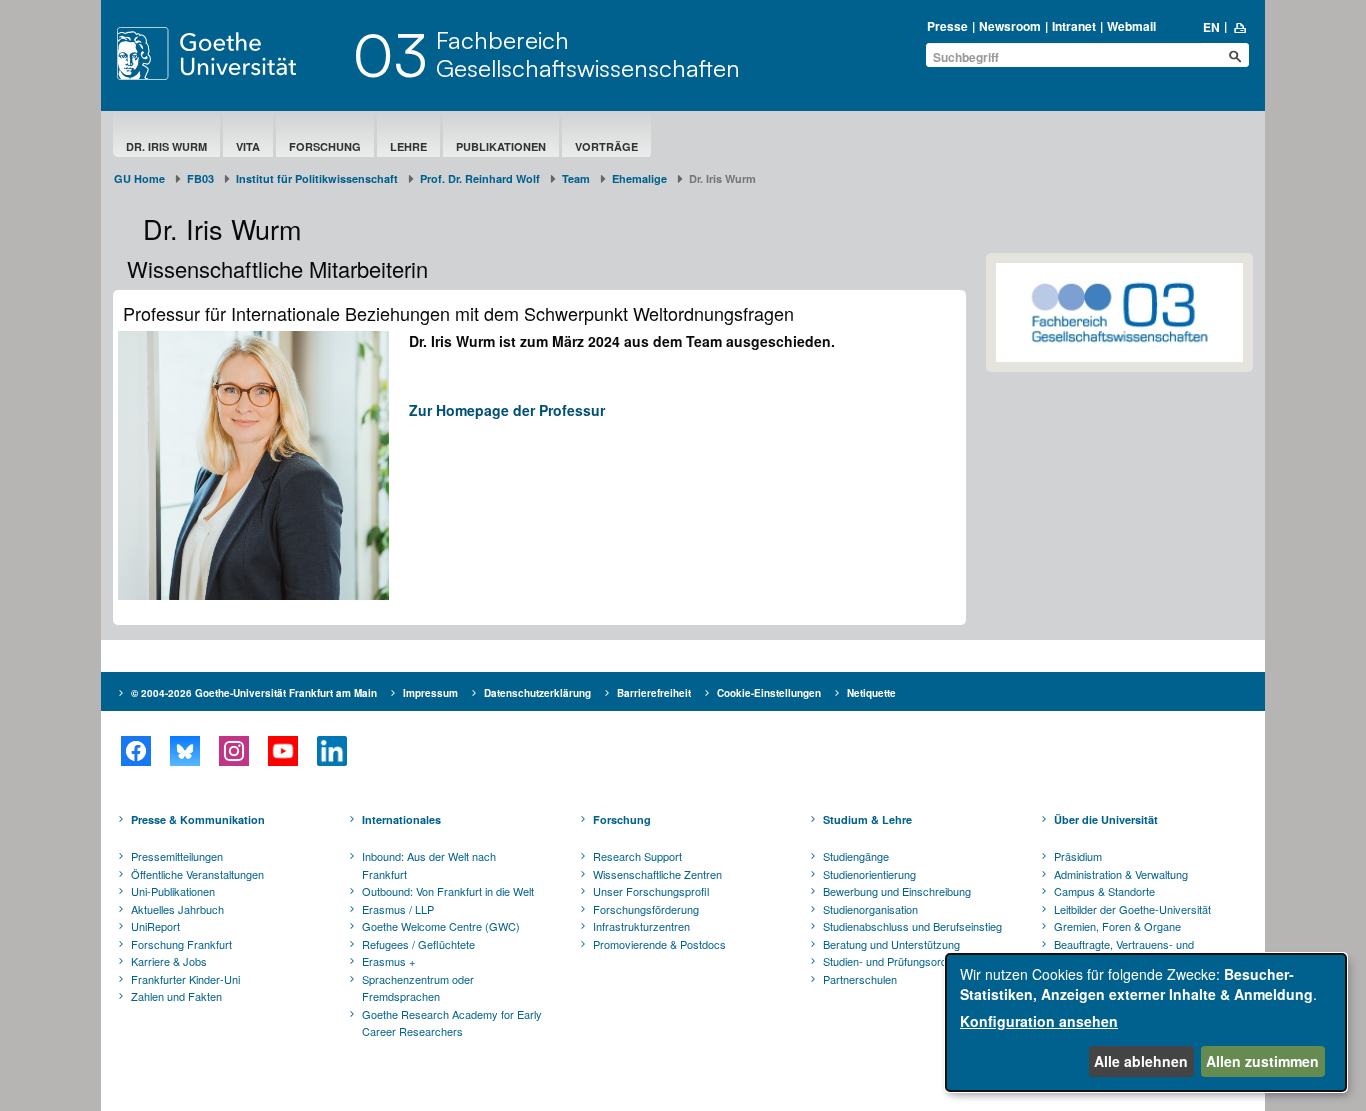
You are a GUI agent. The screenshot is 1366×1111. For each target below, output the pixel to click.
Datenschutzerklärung (537, 693)
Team (576, 178)
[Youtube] (282, 751)
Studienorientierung (869, 874)
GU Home (139, 178)
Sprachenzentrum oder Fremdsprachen (418, 988)
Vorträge (606, 146)
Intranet (1074, 26)
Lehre (408, 146)
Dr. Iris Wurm (166, 146)
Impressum (430, 693)
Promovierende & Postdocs (659, 944)
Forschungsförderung (646, 909)
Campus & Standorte (1104, 891)
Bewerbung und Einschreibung (897, 891)
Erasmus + (388, 961)
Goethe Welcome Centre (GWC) (441, 926)
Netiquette (871, 693)
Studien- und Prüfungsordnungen (903, 961)
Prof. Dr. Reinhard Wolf (480, 178)
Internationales (401, 819)
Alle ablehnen (1141, 1061)
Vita (248, 146)
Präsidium (1078, 856)
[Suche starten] (1235, 56)
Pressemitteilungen (177, 856)
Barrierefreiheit (654, 693)
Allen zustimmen (1262, 1061)
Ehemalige (639, 178)
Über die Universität (1106, 819)
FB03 (200, 178)
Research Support (637, 856)
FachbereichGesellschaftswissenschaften (588, 54)
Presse (947, 26)
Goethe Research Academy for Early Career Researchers (452, 1023)
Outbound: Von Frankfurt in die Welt (448, 891)
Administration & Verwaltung (1121, 874)
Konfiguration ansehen (1039, 1021)
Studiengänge (856, 856)
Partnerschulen (860, 979)
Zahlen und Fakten (176, 996)
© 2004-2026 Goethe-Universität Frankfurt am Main (254, 693)
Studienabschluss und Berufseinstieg (912, 926)
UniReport (155, 926)
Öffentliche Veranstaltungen (197, 874)
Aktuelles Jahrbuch (177, 909)
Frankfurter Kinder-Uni (185, 979)
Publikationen (501, 146)
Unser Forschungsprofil (651, 891)
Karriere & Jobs (169, 961)
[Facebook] (135, 751)
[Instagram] (233, 751)
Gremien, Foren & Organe (1117, 926)
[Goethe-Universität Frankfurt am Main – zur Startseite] (230, 53)
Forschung (325, 146)
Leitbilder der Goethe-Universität (1132, 909)
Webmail (1131, 26)
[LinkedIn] (331, 751)
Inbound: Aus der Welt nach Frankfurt (429, 865)
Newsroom (1010, 26)
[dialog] (1146, 1022)
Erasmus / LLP (398, 909)
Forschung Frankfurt (181, 944)
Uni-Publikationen (173, 891)
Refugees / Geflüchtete (418, 944)
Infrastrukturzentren (641, 926)
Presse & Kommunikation (198, 819)
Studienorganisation (870, 909)
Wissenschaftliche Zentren (657, 874)
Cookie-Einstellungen (769, 693)
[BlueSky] (184, 751)
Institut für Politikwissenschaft (317, 178)
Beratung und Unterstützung (891, 944)
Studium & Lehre (867, 819)
